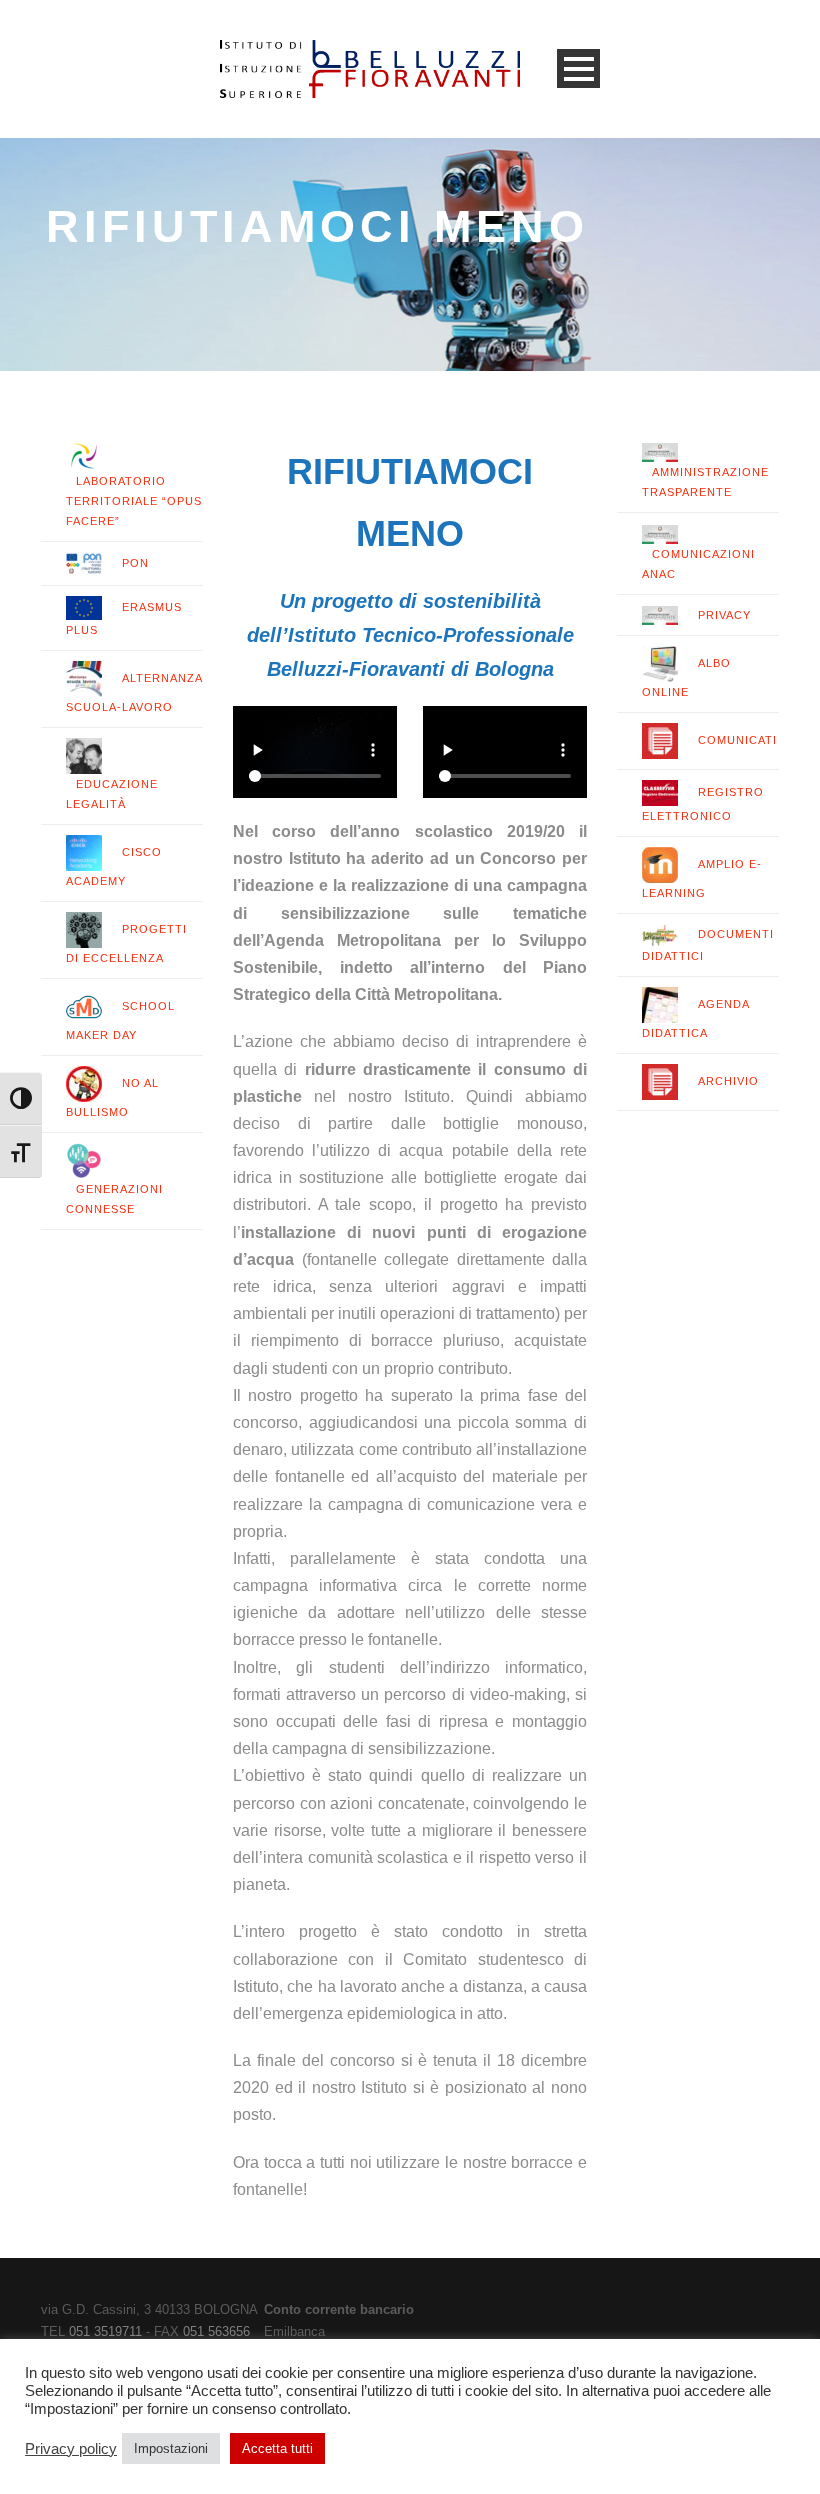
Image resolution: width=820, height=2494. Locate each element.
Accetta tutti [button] (277, 2448)
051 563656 (216, 2331)
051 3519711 (105, 2331)
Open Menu (578, 68)
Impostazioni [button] (171, 2448)
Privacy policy (71, 2449)
